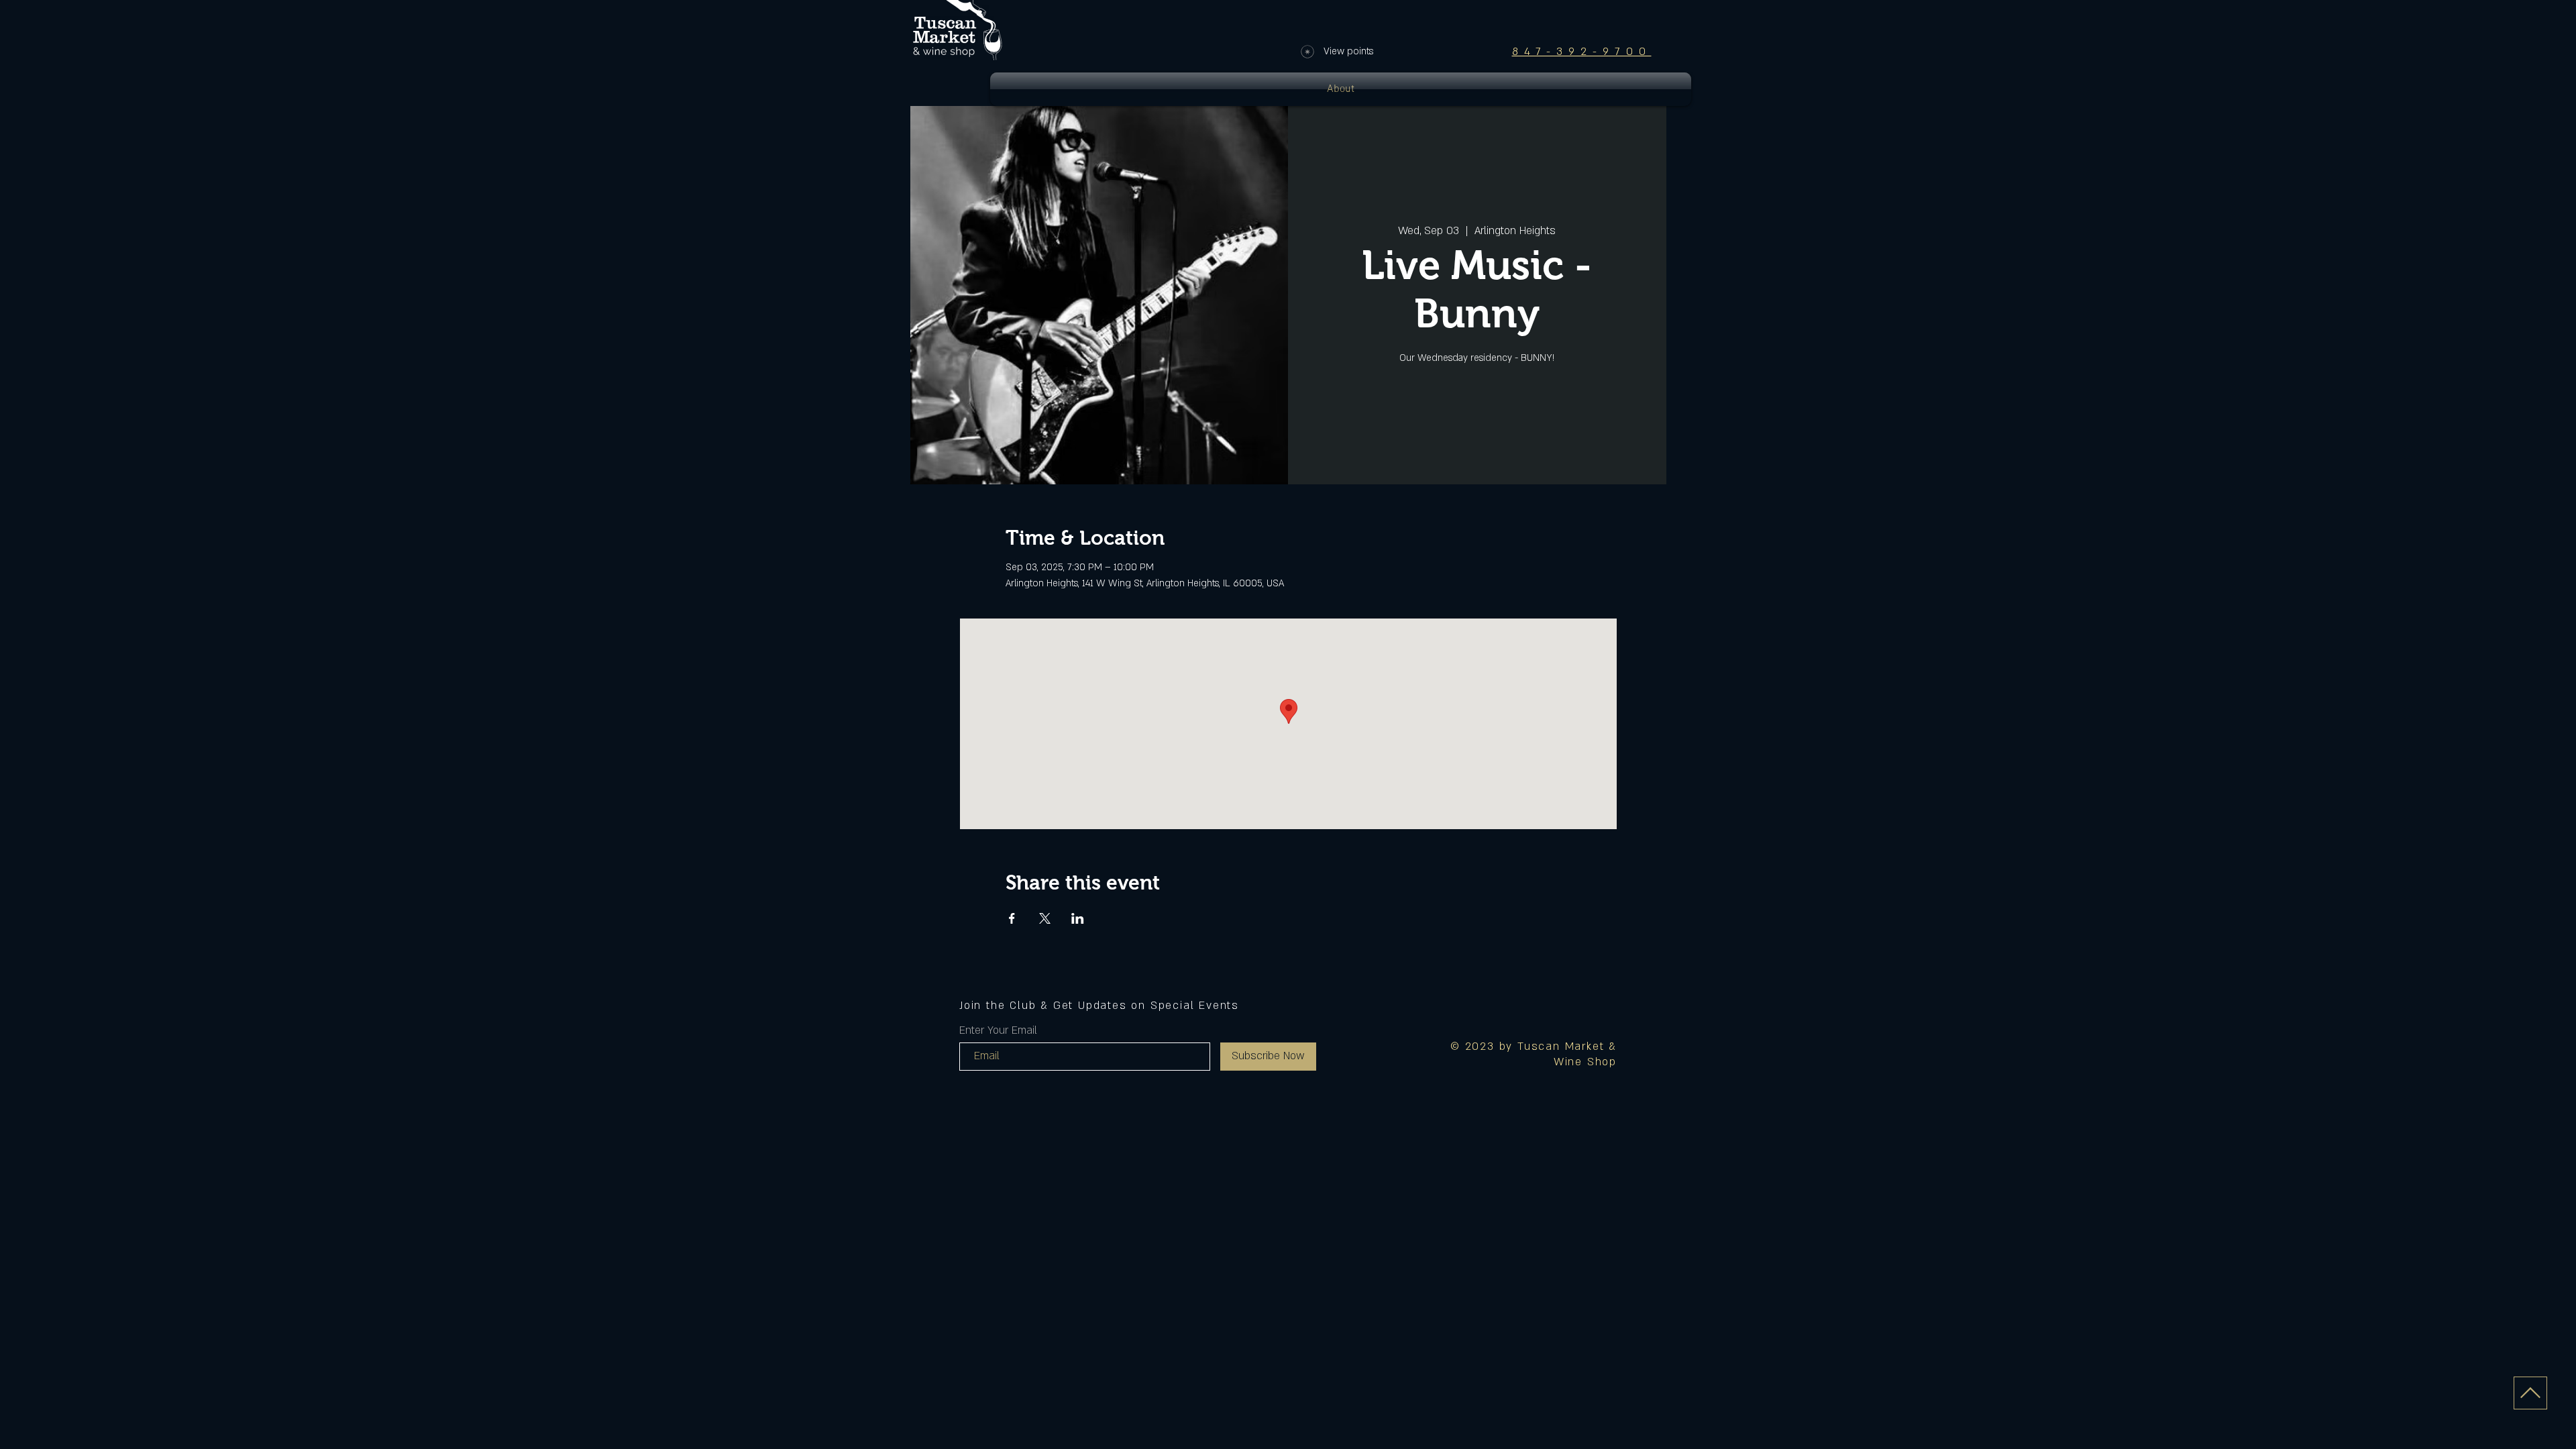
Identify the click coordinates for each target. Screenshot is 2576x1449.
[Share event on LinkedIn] (1078, 918)
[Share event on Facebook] (1012, 918)
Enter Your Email (998, 1030)
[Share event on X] (1045, 918)
